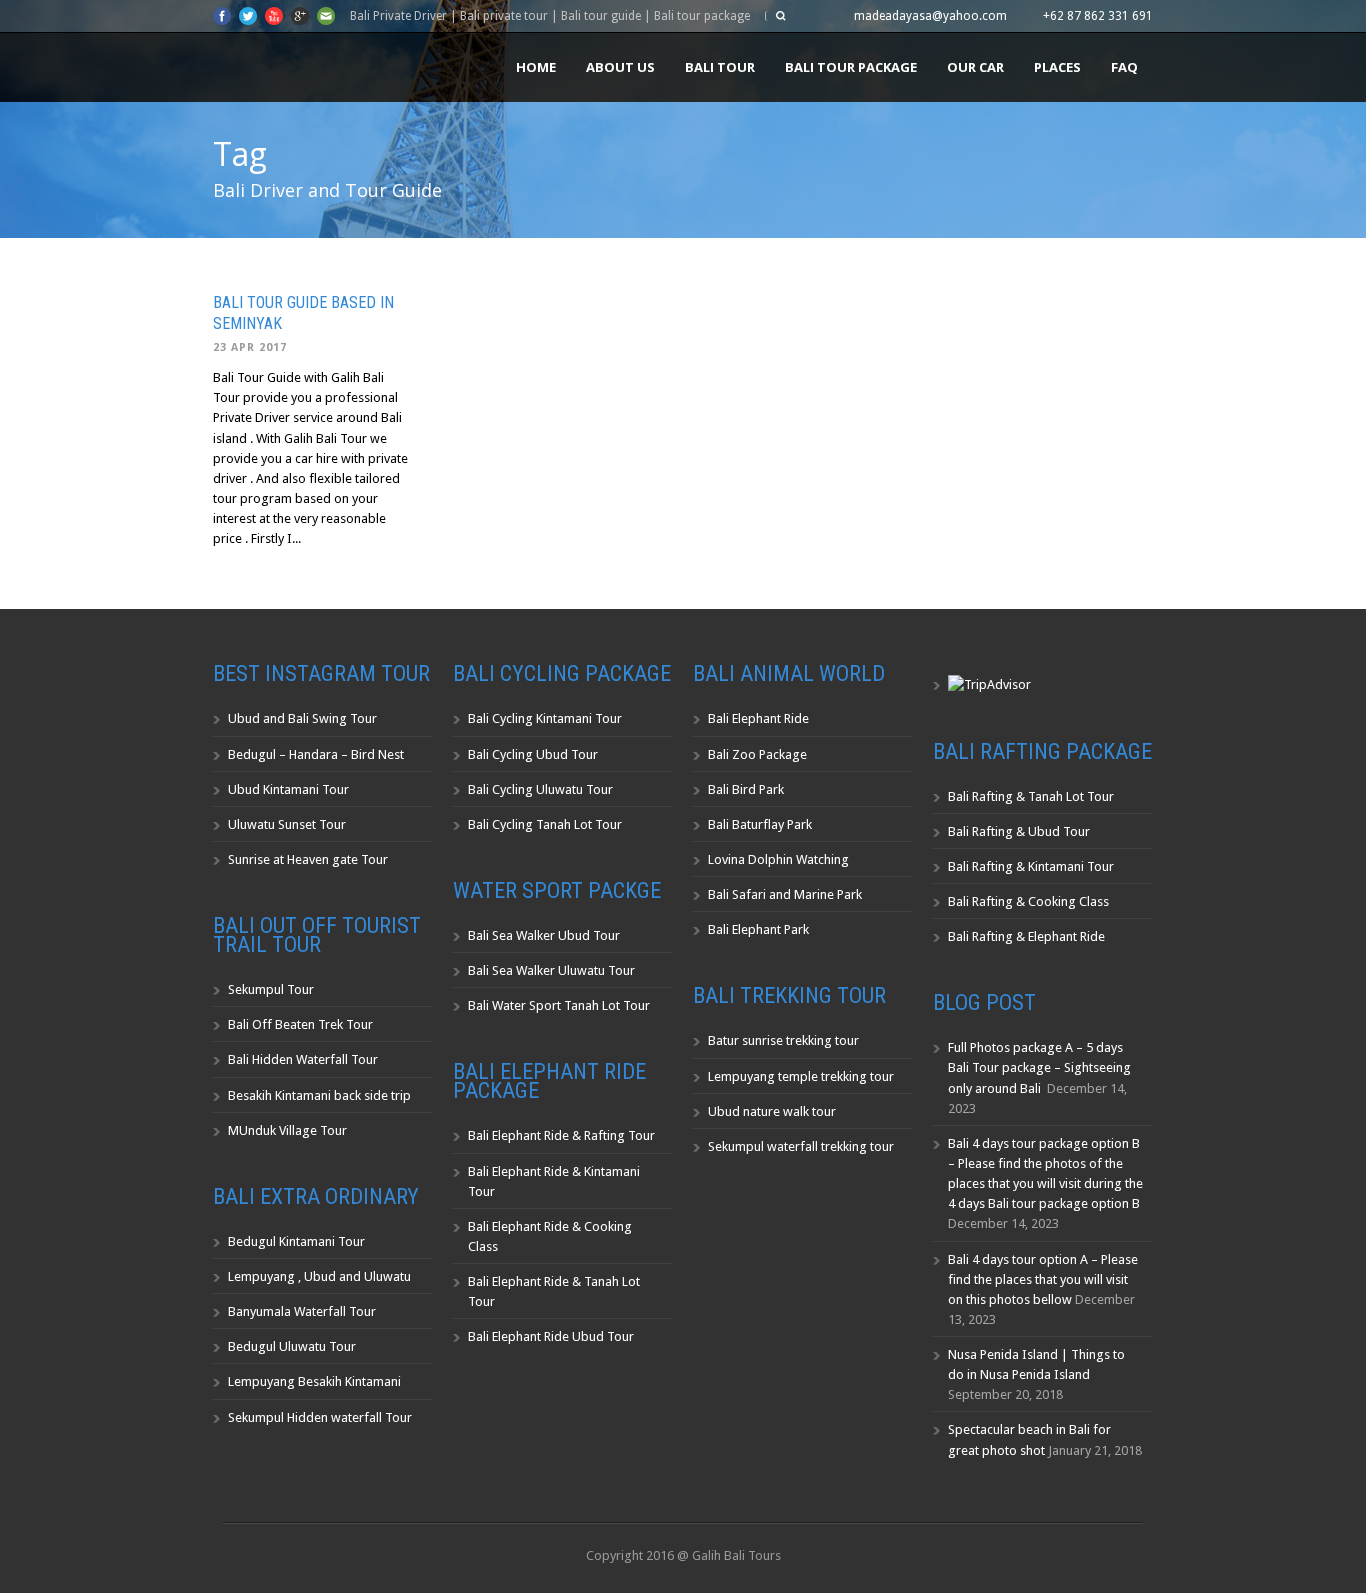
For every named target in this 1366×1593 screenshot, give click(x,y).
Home (536, 67)
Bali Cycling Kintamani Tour (545, 718)
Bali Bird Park (746, 789)
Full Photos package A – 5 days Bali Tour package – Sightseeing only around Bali (1039, 1067)
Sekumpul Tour (271, 989)
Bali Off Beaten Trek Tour (300, 1024)
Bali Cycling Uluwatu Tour (540, 789)
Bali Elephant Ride (758, 718)
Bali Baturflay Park (760, 824)
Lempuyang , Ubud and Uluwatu (319, 1276)
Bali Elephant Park (758, 929)
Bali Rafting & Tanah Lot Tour (1031, 796)
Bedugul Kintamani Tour (296, 1241)
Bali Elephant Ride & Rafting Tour (561, 1135)
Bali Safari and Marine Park (785, 894)
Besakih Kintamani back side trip (319, 1095)
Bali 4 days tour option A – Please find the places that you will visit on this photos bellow (1043, 1279)
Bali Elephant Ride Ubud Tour (551, 1336)
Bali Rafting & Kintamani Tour (1031, 866)
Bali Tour (720, 67)
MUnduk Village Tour (287, 1130)
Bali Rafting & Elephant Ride (1026, 936)
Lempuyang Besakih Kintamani (314, 1381)
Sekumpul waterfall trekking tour (801, 1146)
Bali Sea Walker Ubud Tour (544, 935)
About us (620, 67)
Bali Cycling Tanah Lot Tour (545, 824)
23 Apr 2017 (250, 347)
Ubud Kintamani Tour (288, 789)
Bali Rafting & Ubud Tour (1019, 831)
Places (1057, 67)
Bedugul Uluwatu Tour (292, 1346)
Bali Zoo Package (757, 754)
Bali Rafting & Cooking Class (1028, 901)
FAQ (1124, 67)
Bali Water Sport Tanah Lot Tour (559, 1005)
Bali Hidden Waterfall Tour (303, 1059)
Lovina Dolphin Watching (778, 859)
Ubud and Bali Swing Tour (302, 718)
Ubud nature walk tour (772, 1111)
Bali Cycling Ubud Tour (533, 754)
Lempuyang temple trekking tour (801, 1076)
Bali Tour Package (851, 67)
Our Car (975, 67)
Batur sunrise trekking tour (783, 1040)
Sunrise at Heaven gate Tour (308, 859)
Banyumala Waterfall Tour (302, 1311)
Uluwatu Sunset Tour (287, 824)
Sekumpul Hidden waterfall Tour (320, 1417)
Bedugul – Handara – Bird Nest (316, 754)
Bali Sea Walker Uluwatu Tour (551, 970)
